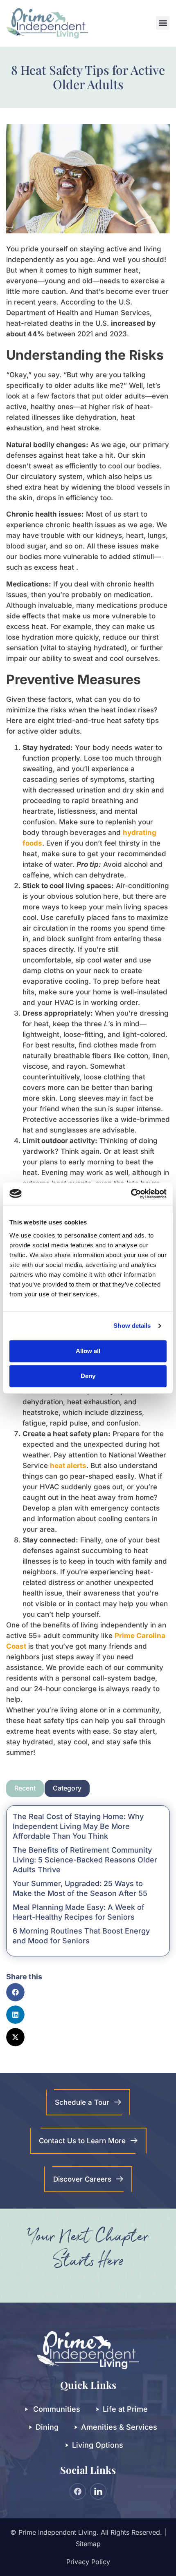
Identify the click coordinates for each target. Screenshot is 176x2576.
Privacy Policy (88, 2562)
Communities (57, 2409)
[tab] (25, 1788)
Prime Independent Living (58, 2532)
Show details (132, 1326)
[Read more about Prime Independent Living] (131, 1194)
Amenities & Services (119, 2427)
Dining (47, 2427)
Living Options (98, 2445)
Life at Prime (125, 2409)
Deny (88, 1376)
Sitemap (88, 2544)
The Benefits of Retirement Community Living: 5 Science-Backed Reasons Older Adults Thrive (85, 1860)
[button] (163, 23)
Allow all (88, 1351)
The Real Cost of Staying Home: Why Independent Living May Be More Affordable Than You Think (78, 1826)
